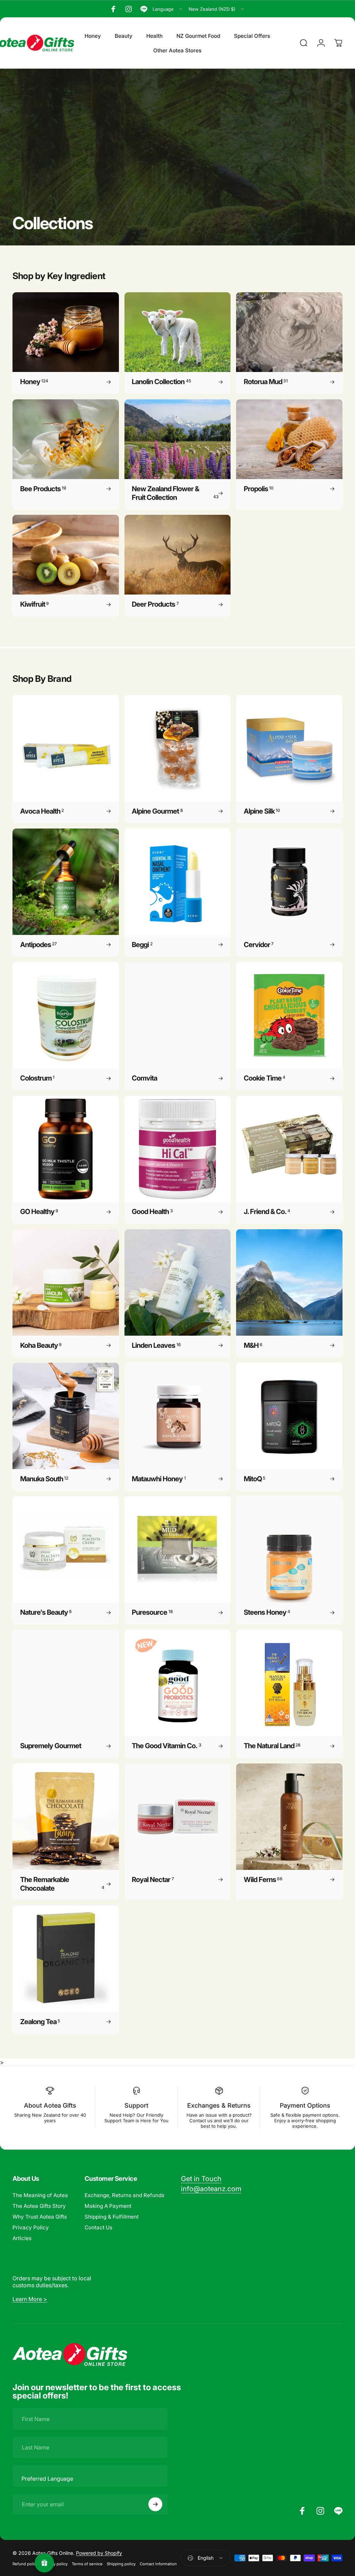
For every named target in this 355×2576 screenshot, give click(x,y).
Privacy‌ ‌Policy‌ (31, 2227)
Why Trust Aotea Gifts (40, 2217)
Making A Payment (108, 2206)
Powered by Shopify (99, 2553)
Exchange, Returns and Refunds (124, 2195)
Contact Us (98, 2227)
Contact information (158, 2564)
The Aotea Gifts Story (39, 2206)
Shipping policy (121, 2564)
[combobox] (168, 9)
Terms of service (87, 2564)
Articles (22, 2238)
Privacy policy (55, 2564)
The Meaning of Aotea (40, 2195)
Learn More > (30, 2299)
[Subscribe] (155, 2504)
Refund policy (25, 2564)
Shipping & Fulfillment (112, 2217)
